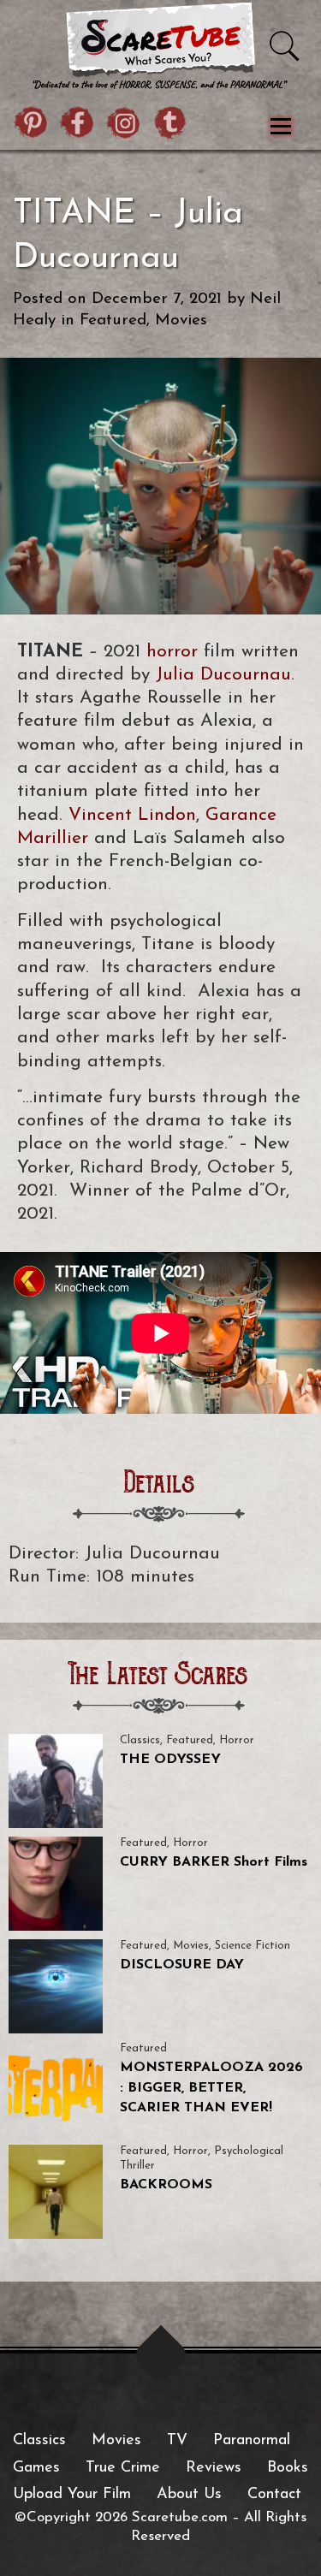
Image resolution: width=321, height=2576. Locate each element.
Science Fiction (253, 1946)
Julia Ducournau (223, 675)
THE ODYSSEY (170, 1760)
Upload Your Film (72, 2495)
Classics (140, 1740)
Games (36, 2468)
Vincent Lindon (132, 815)
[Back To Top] (160, 2356)
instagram (124, 125)
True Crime (123, 2468)
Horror (237, 1740)
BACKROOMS (166, 2185)
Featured (113, 321)
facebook (78, 125)
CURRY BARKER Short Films (214, 1862)
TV (177, 2441)
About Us (189, 2495)
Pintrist (32, 125)
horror (172, 652)
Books (288, 2468)
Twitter (170, 125)
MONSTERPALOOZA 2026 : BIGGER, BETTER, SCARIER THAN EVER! (211, 2088)
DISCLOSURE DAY (182, 1965)
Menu (280, 126)
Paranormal (252, 2441)
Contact (274, 2495)
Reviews (214, 2468)
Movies (181, 321)
